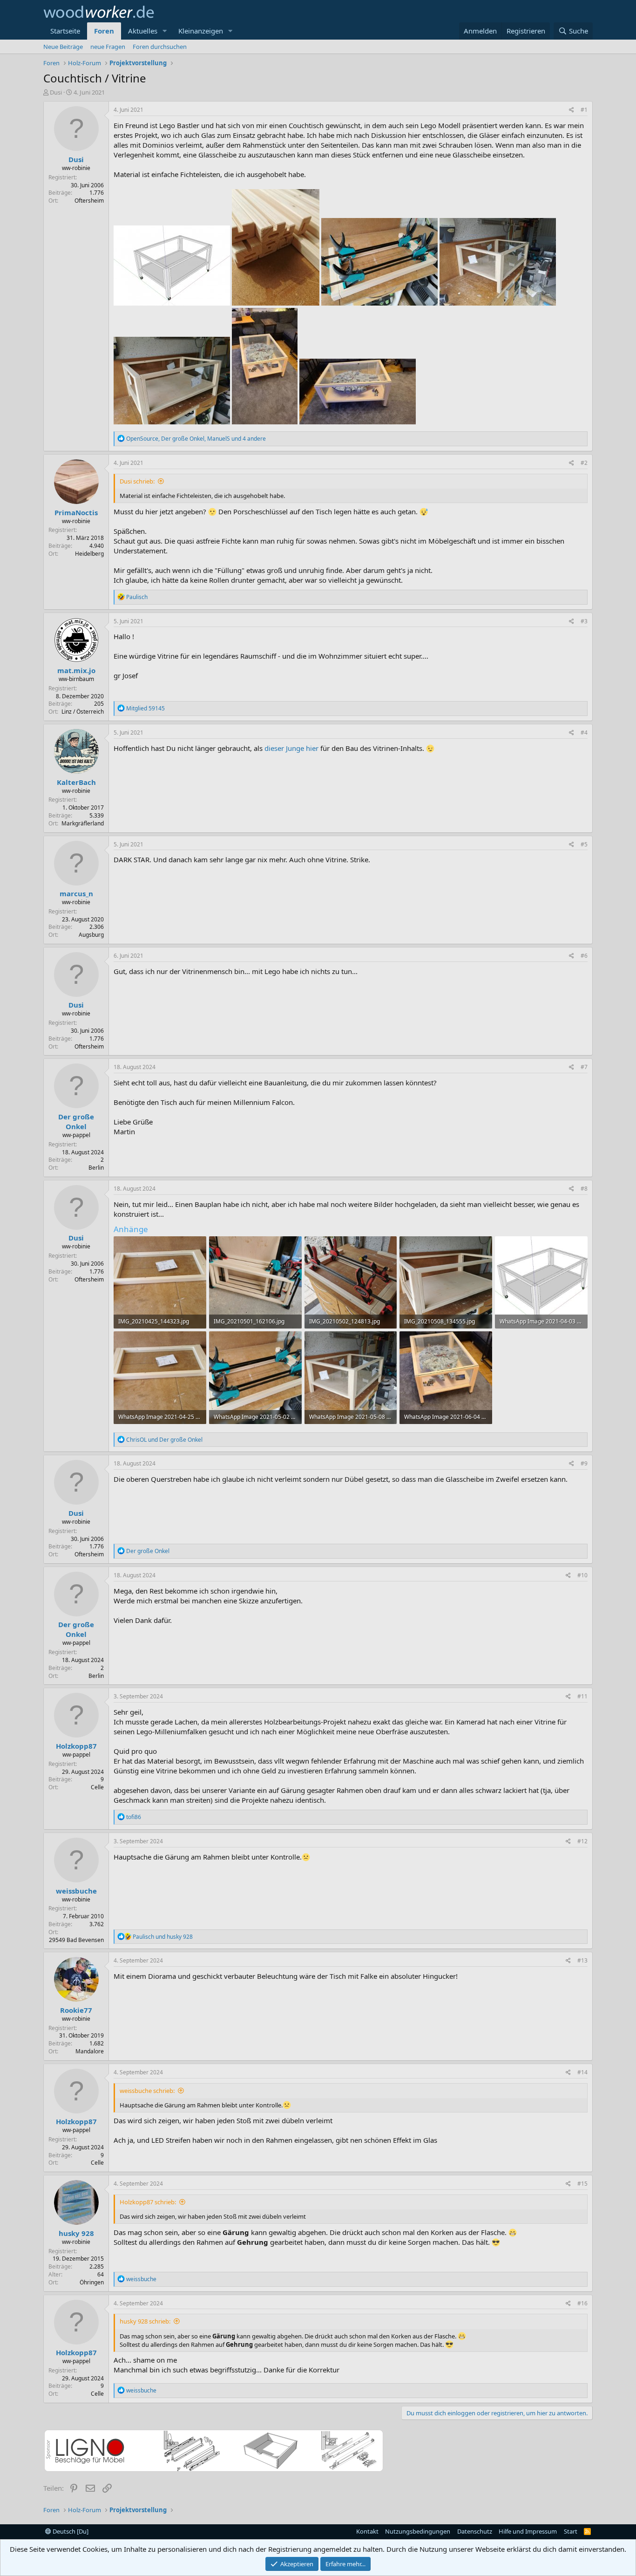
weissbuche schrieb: (147, 2091)
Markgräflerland (83, 823)
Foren (104, 31)
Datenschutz (475, 2531)
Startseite (65, 31)
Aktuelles (143, 31)
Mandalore (90, 2051)
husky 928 (76, 2233)
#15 (582, 2184)
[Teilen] (572, 110)
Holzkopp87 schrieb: (148, 2202)
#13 (582, 1960)
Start (571, 2531)
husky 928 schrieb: (145, 2321)
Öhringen (92, 2282)
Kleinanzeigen (201, 31)
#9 (584, 1463)
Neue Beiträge (63, 47)
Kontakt (367, 2531)
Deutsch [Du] (70, 2531)
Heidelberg (89, 554)
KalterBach (76, 782)
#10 (582, 1575)
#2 (584, 463)
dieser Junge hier (291, 748)
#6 (584, 956)
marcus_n (76, 893)
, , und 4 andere (196, 439)
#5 (584, 844)
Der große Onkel (76, 1121)
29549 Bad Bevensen (76, 1940)
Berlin (96, 1168)
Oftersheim (89, 201)
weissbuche (76, 1891)
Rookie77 (76, 2010)
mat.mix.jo (76, 670)
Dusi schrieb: (137, 481)
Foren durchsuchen (160, 47)
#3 (584, 621)
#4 (584, 733)
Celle (97, 1787)
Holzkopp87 (76, 1746)
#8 (584, 1189)
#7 (584, 1067)
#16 (582, 2303)
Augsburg (91, 935)
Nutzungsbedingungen (418, 2531)
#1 (584, 110)
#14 (582, 2072)
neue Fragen (108, 47)
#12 (582, 1841)
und (164, 1440)
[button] (165, 31)
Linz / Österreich (83, 712)
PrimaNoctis (76, 512)
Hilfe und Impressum (528, 2531)
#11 (582, 1696)
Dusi (56, 92)
